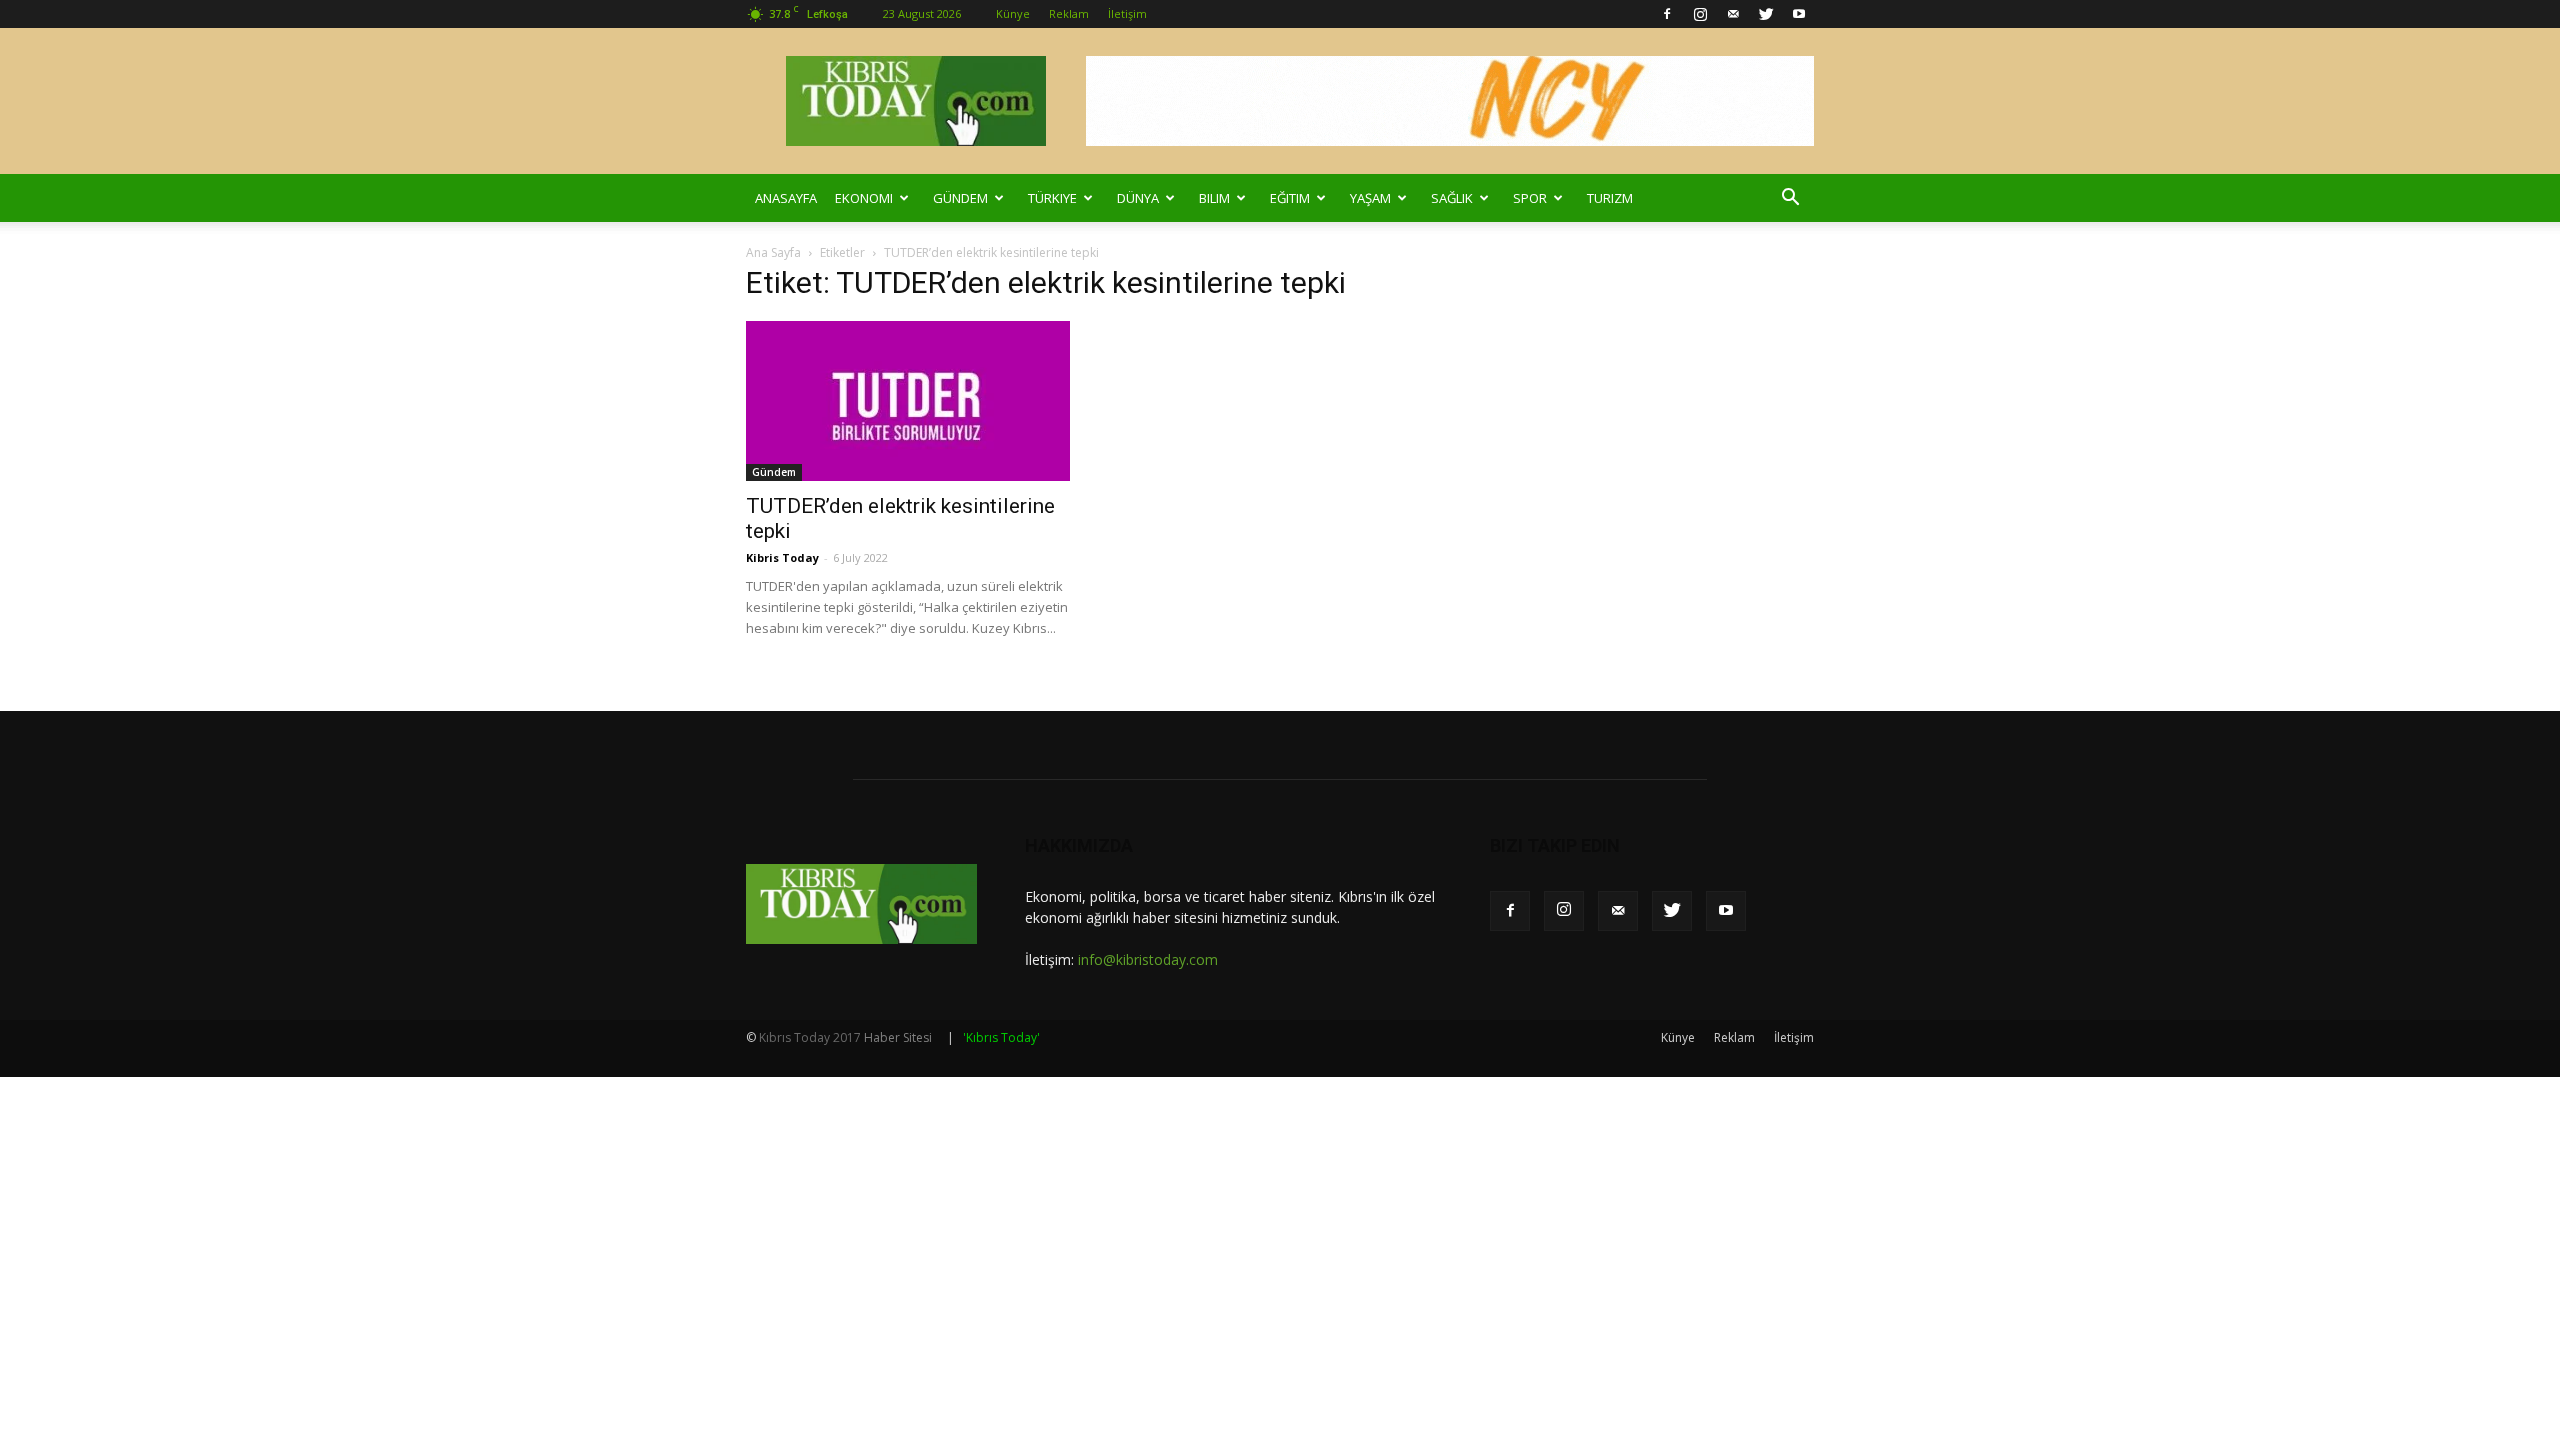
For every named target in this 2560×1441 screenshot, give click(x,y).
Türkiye (1052, 198)
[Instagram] (1700, 14)
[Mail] (1733, 14)
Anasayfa (786, 198)
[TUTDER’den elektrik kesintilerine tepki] (908, 401)
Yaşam (1370, 198)
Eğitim (1290, 198)
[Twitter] (1766, 14)
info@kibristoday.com (1148, 959)
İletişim (1127, 13)
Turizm (1610, 198)
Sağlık (1452, 198)
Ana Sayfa (773, 252)
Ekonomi (864, 198)
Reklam (1069, 13)
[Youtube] (1799, 14)
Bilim (1214, 198)
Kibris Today (782, 557)
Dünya (1138, 198)
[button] (1790, 198)
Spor (1530, 198)
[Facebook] (1667, 14)
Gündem (960, 198)
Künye (1013, 13)
